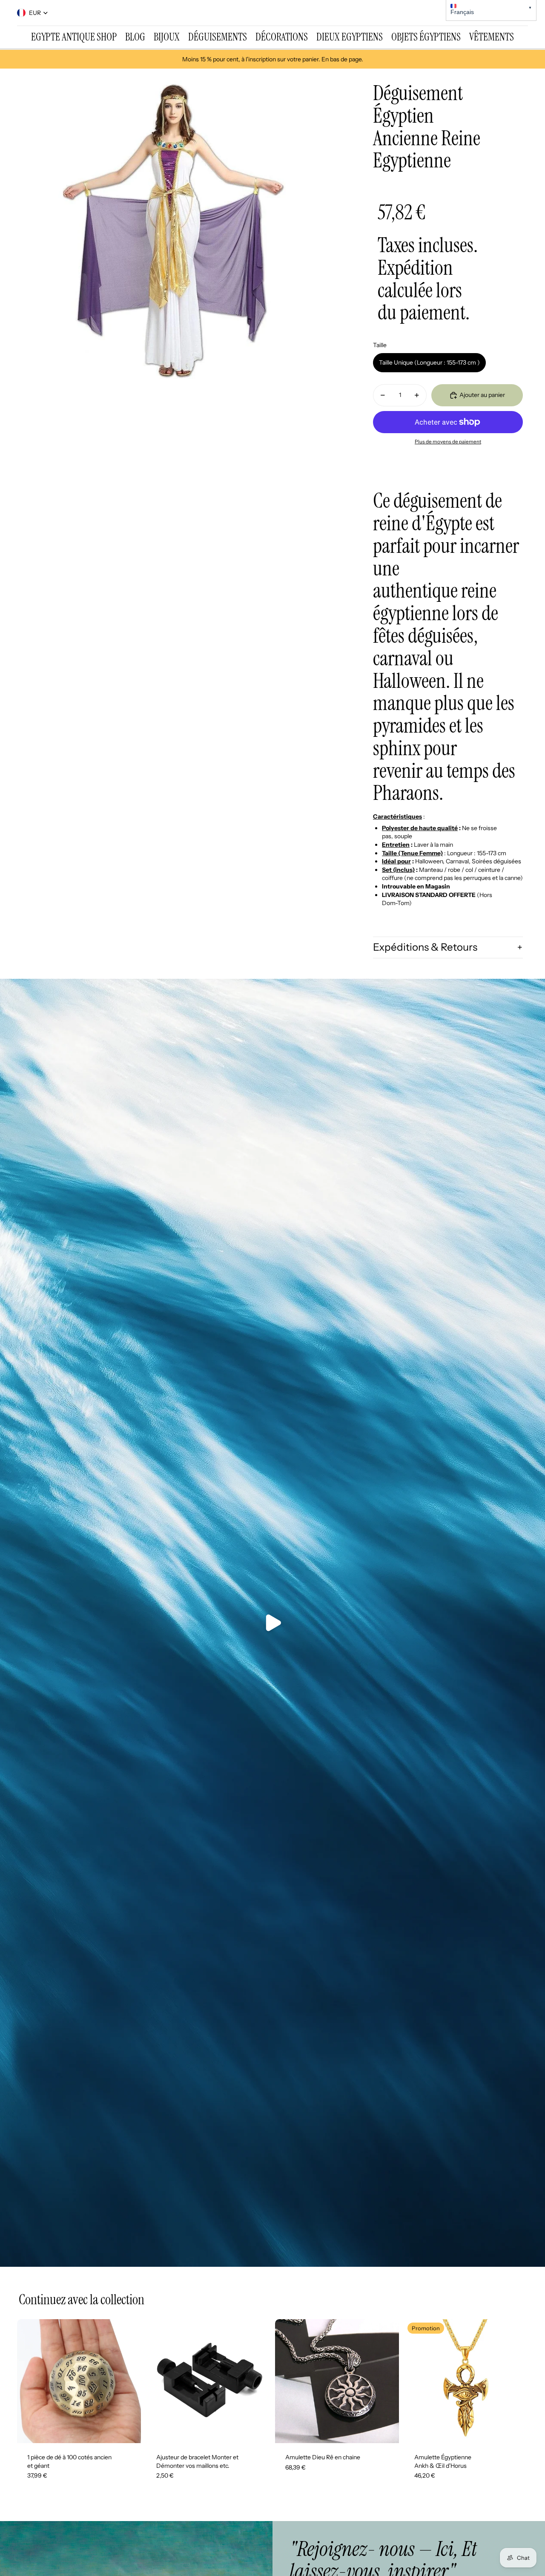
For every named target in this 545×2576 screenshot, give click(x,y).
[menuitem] (74, 37)
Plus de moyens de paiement (448, 442)
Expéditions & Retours (425, 947)
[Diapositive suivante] (128, 2381)
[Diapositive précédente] (30, 2381)
